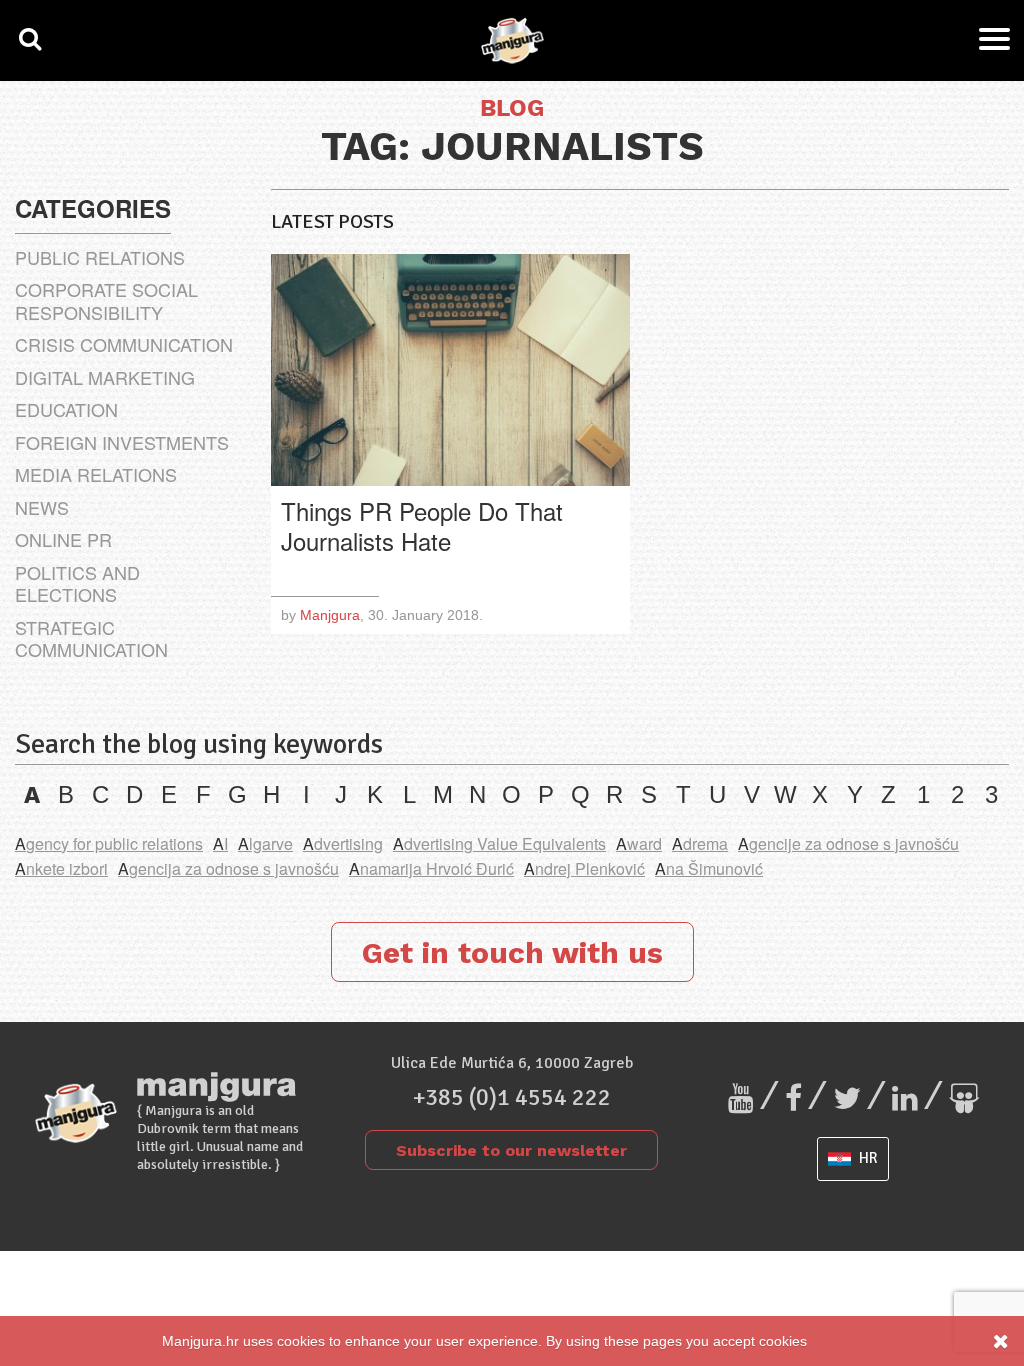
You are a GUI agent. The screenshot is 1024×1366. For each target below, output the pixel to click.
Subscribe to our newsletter (511, 1150)
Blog (512, 109)
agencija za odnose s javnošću (228, 868)
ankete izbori (61, 868)
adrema (700, 843)
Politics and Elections (77, 583)
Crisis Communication (124, 344)
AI (220, 843)
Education (66, 409)
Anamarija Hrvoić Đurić (431, 868)
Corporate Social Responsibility (106, 300)
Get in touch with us (512, 952)
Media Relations (96, 474)
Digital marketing (105, 377)
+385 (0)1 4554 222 (512, 1097)
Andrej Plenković (584, 868)
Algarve (265, 843)
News (42, 507)
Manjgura (330, 615)
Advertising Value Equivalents (499, 843)
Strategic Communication (91, 638)
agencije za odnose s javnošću (848, 843)
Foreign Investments (122, 442)
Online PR (63, 539)
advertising (343, 843)
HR (867, 1158)
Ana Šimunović (709, 868)
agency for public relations (109, 843)
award (639, 843)
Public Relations (100, 257)
